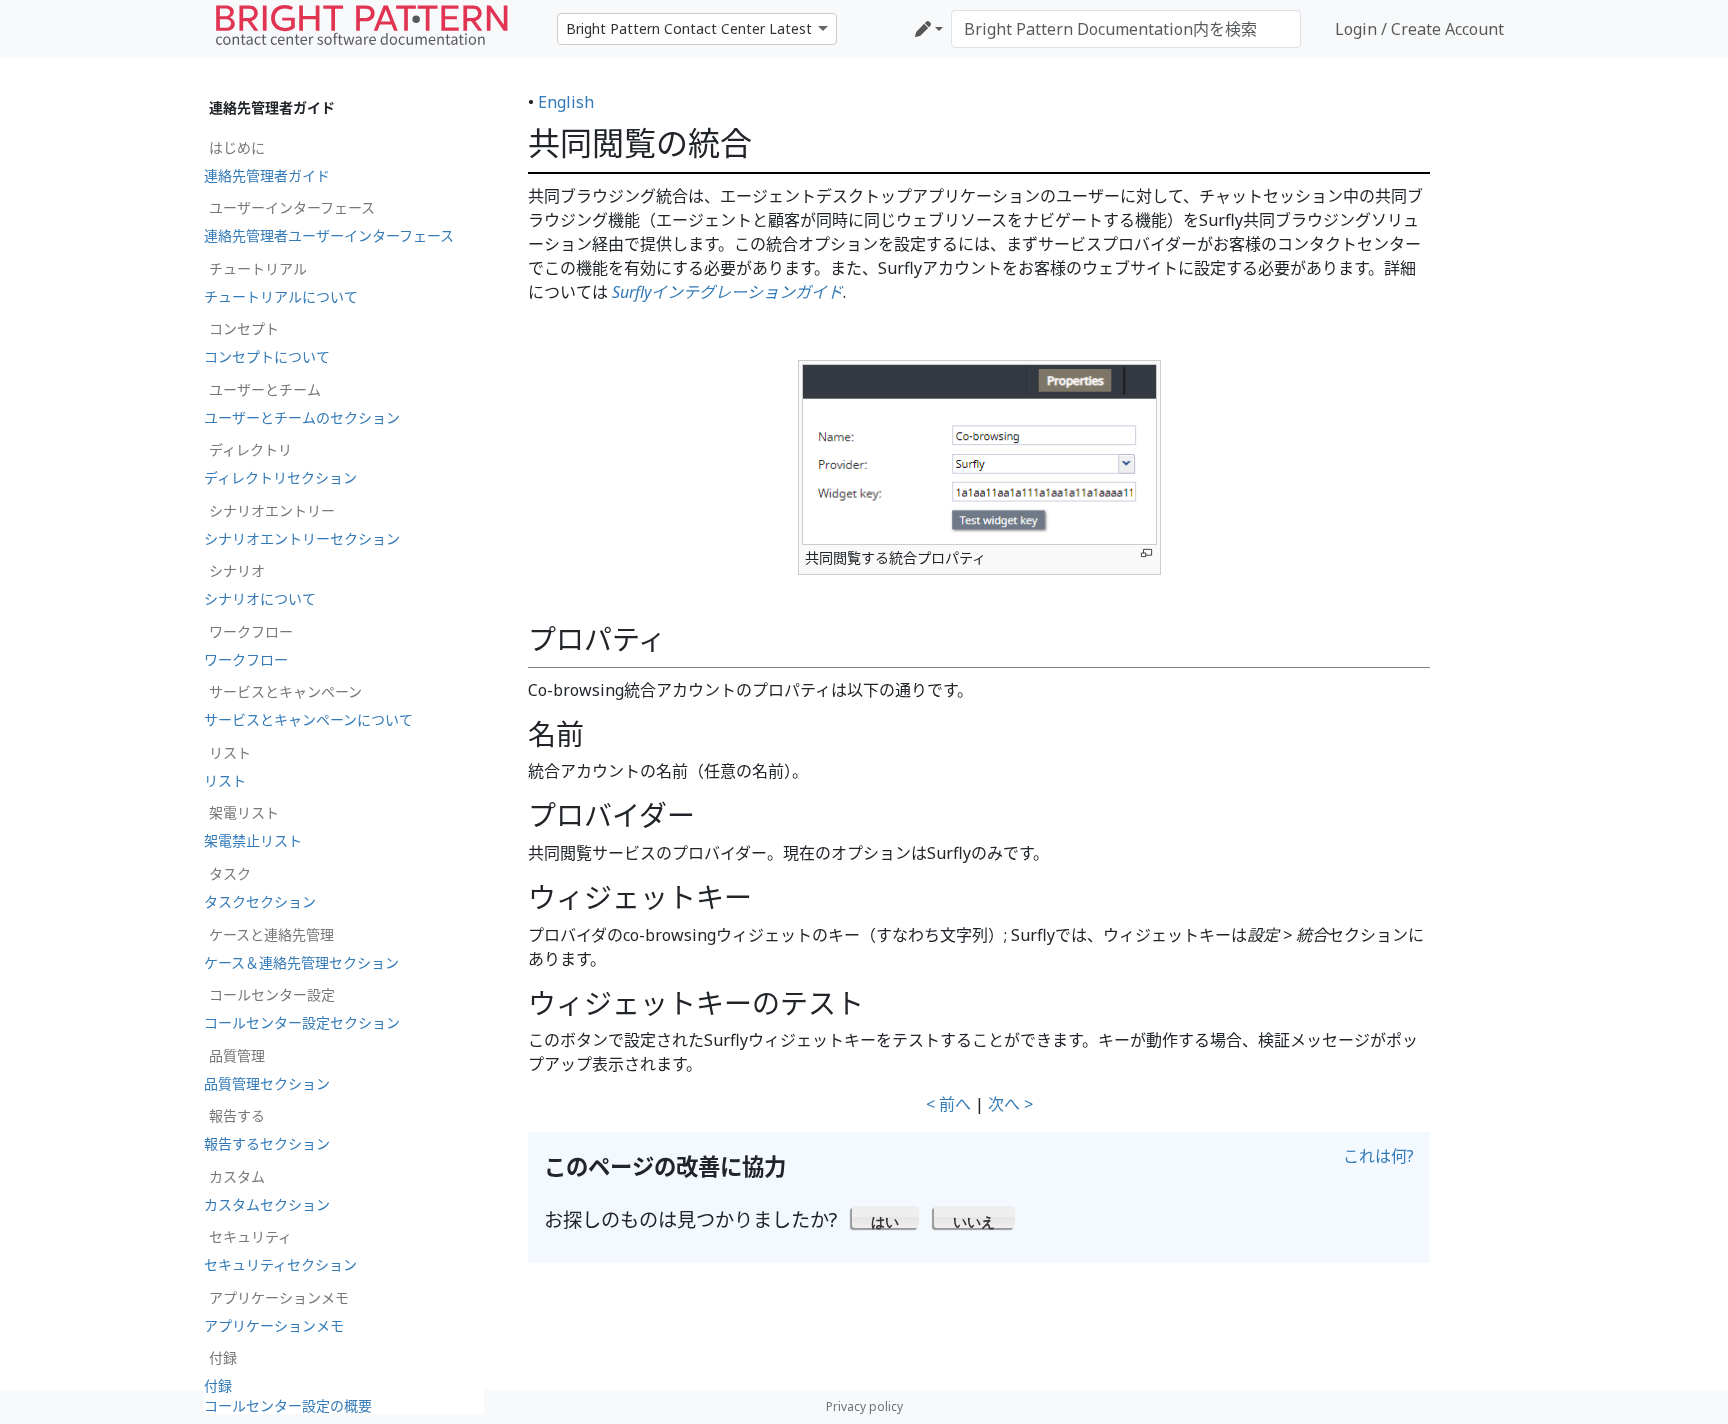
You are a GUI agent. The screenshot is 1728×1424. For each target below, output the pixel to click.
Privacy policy (864, 1406)
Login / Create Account (1419, 29)
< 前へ (948, 1104)
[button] (885, 1217)
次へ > (1010, 1104)
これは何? (1378, 1156)
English (566, 102)
